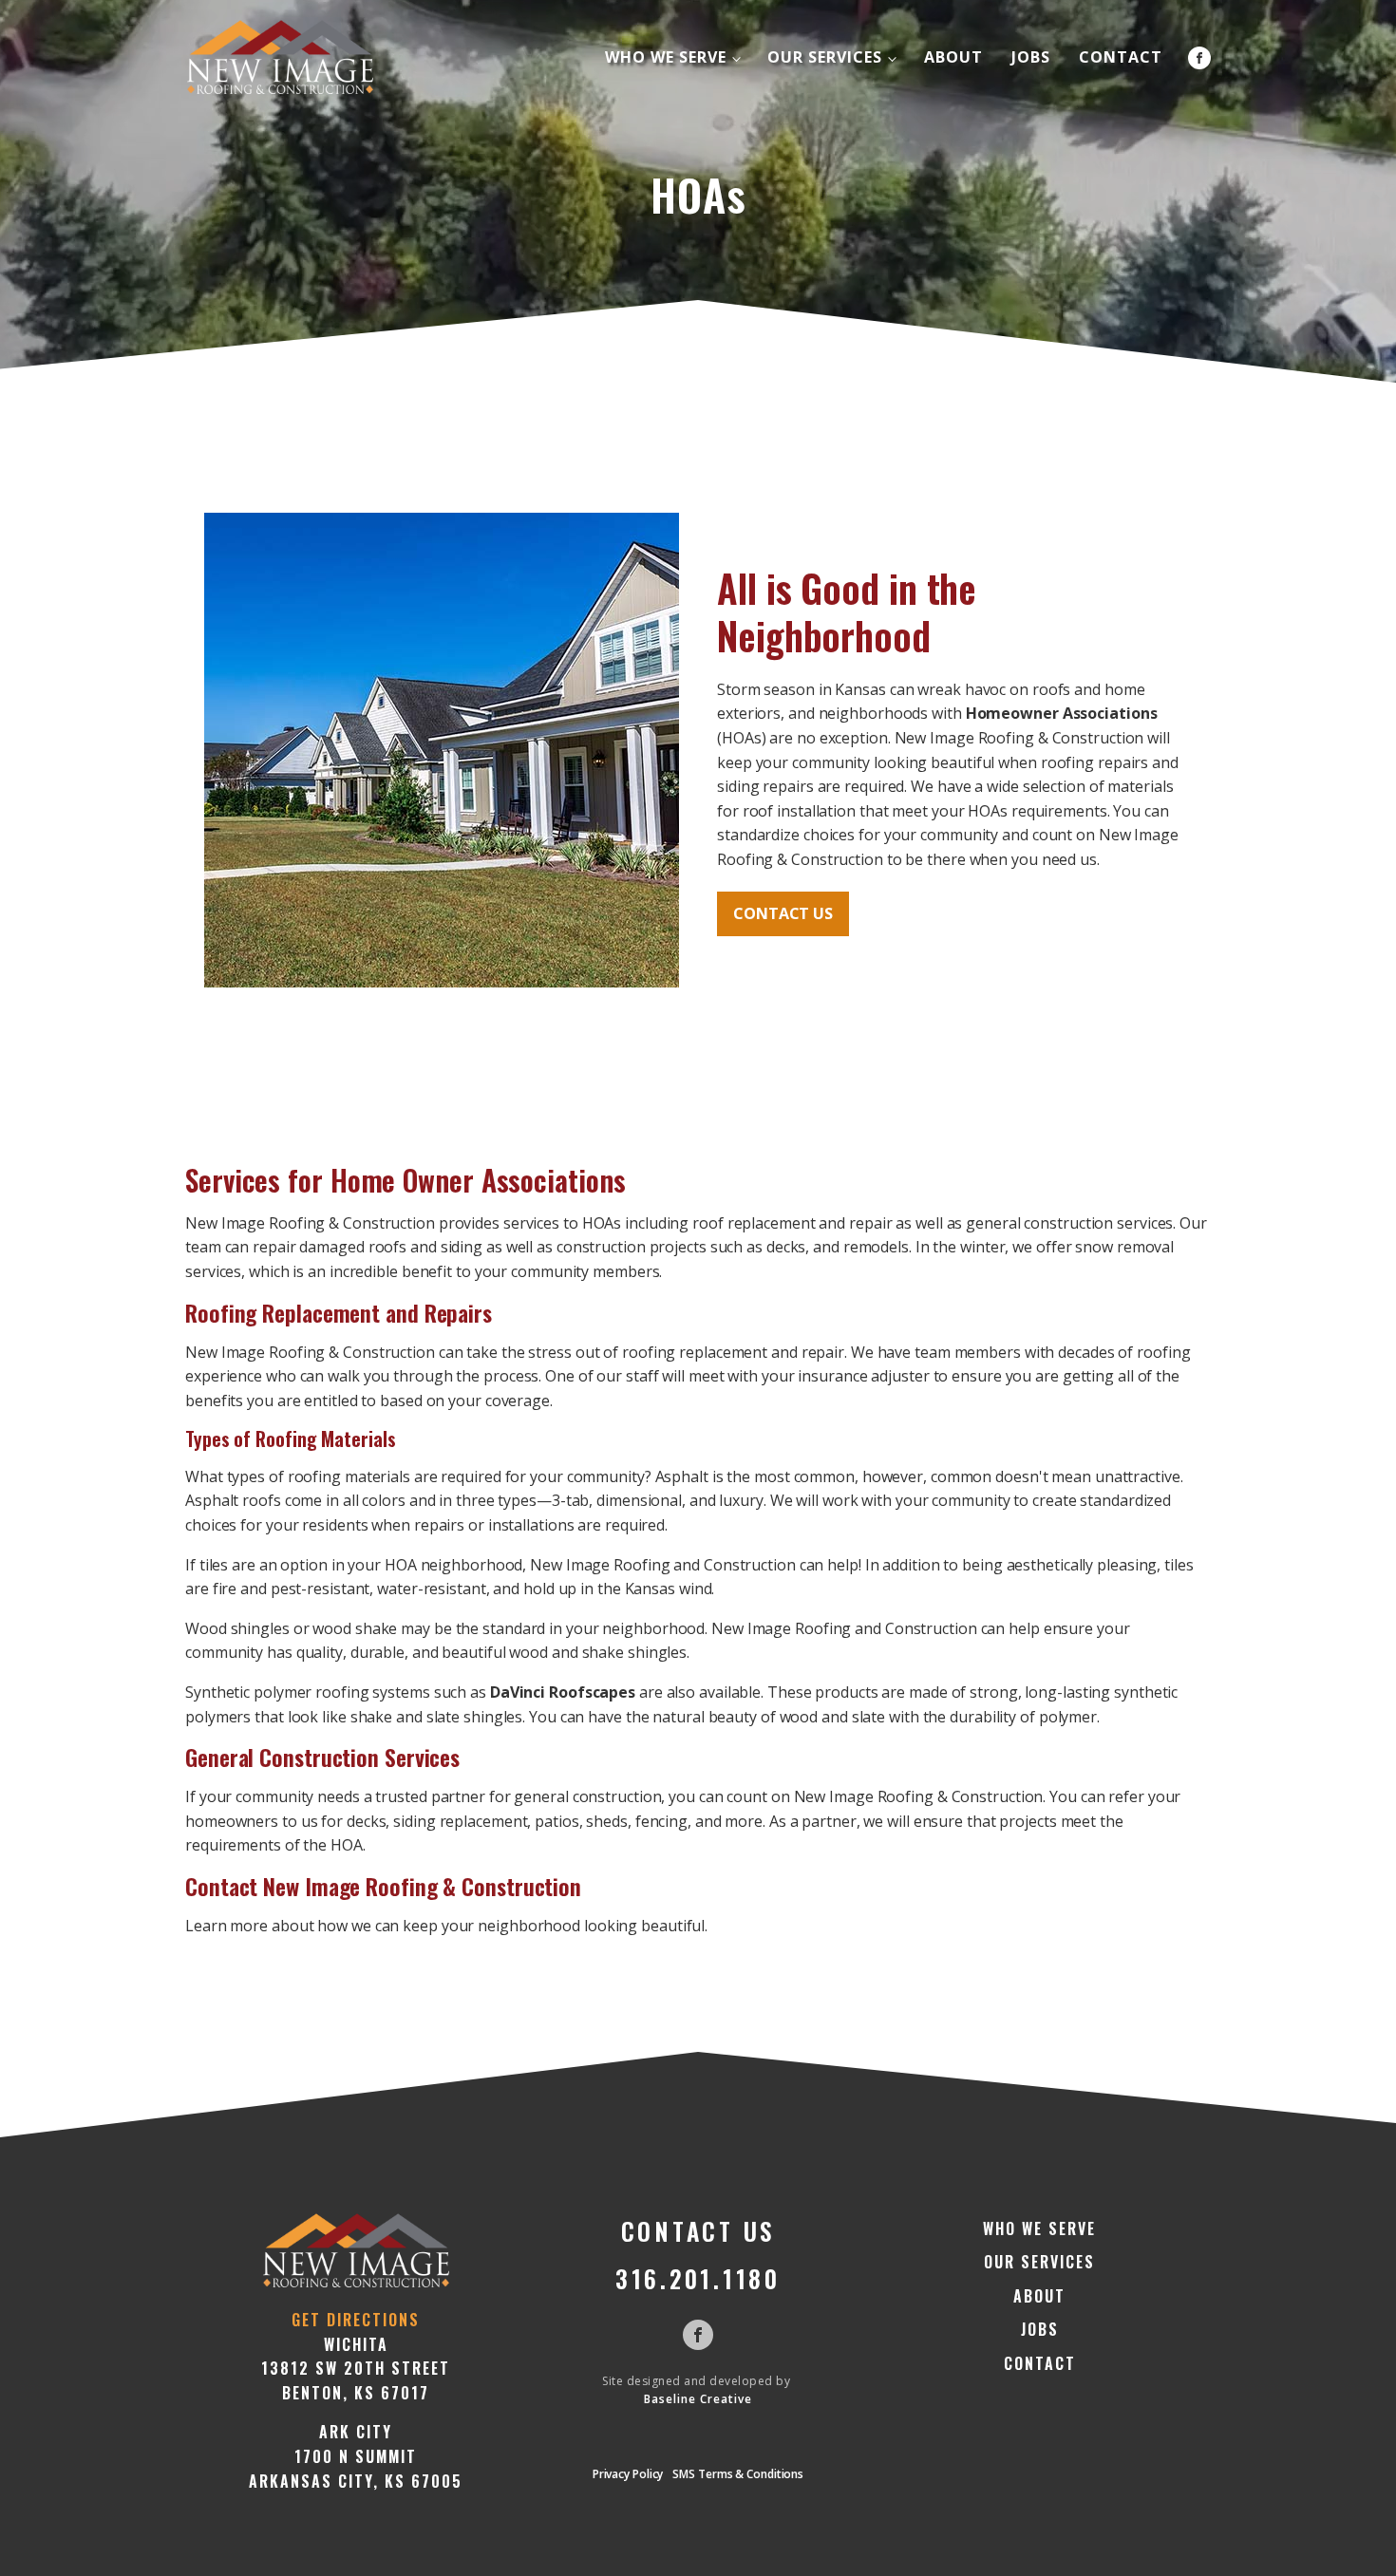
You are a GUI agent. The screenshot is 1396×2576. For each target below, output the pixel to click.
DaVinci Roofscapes (563, 1692)
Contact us (783, 913)
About (953, 57)
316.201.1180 (698, 2278)
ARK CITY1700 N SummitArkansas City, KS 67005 (356, 2456)
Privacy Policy (628, 2474)
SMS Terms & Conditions (738, 2474)
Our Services (825, 57)
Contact (1121, 57)
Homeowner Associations (1062, 713)
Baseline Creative (698, 2399)
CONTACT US (698, 2231)
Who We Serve (666, 57)
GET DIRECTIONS (356, 2320)
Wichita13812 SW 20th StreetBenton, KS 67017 (356, 2369)
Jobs (1031, 57)
